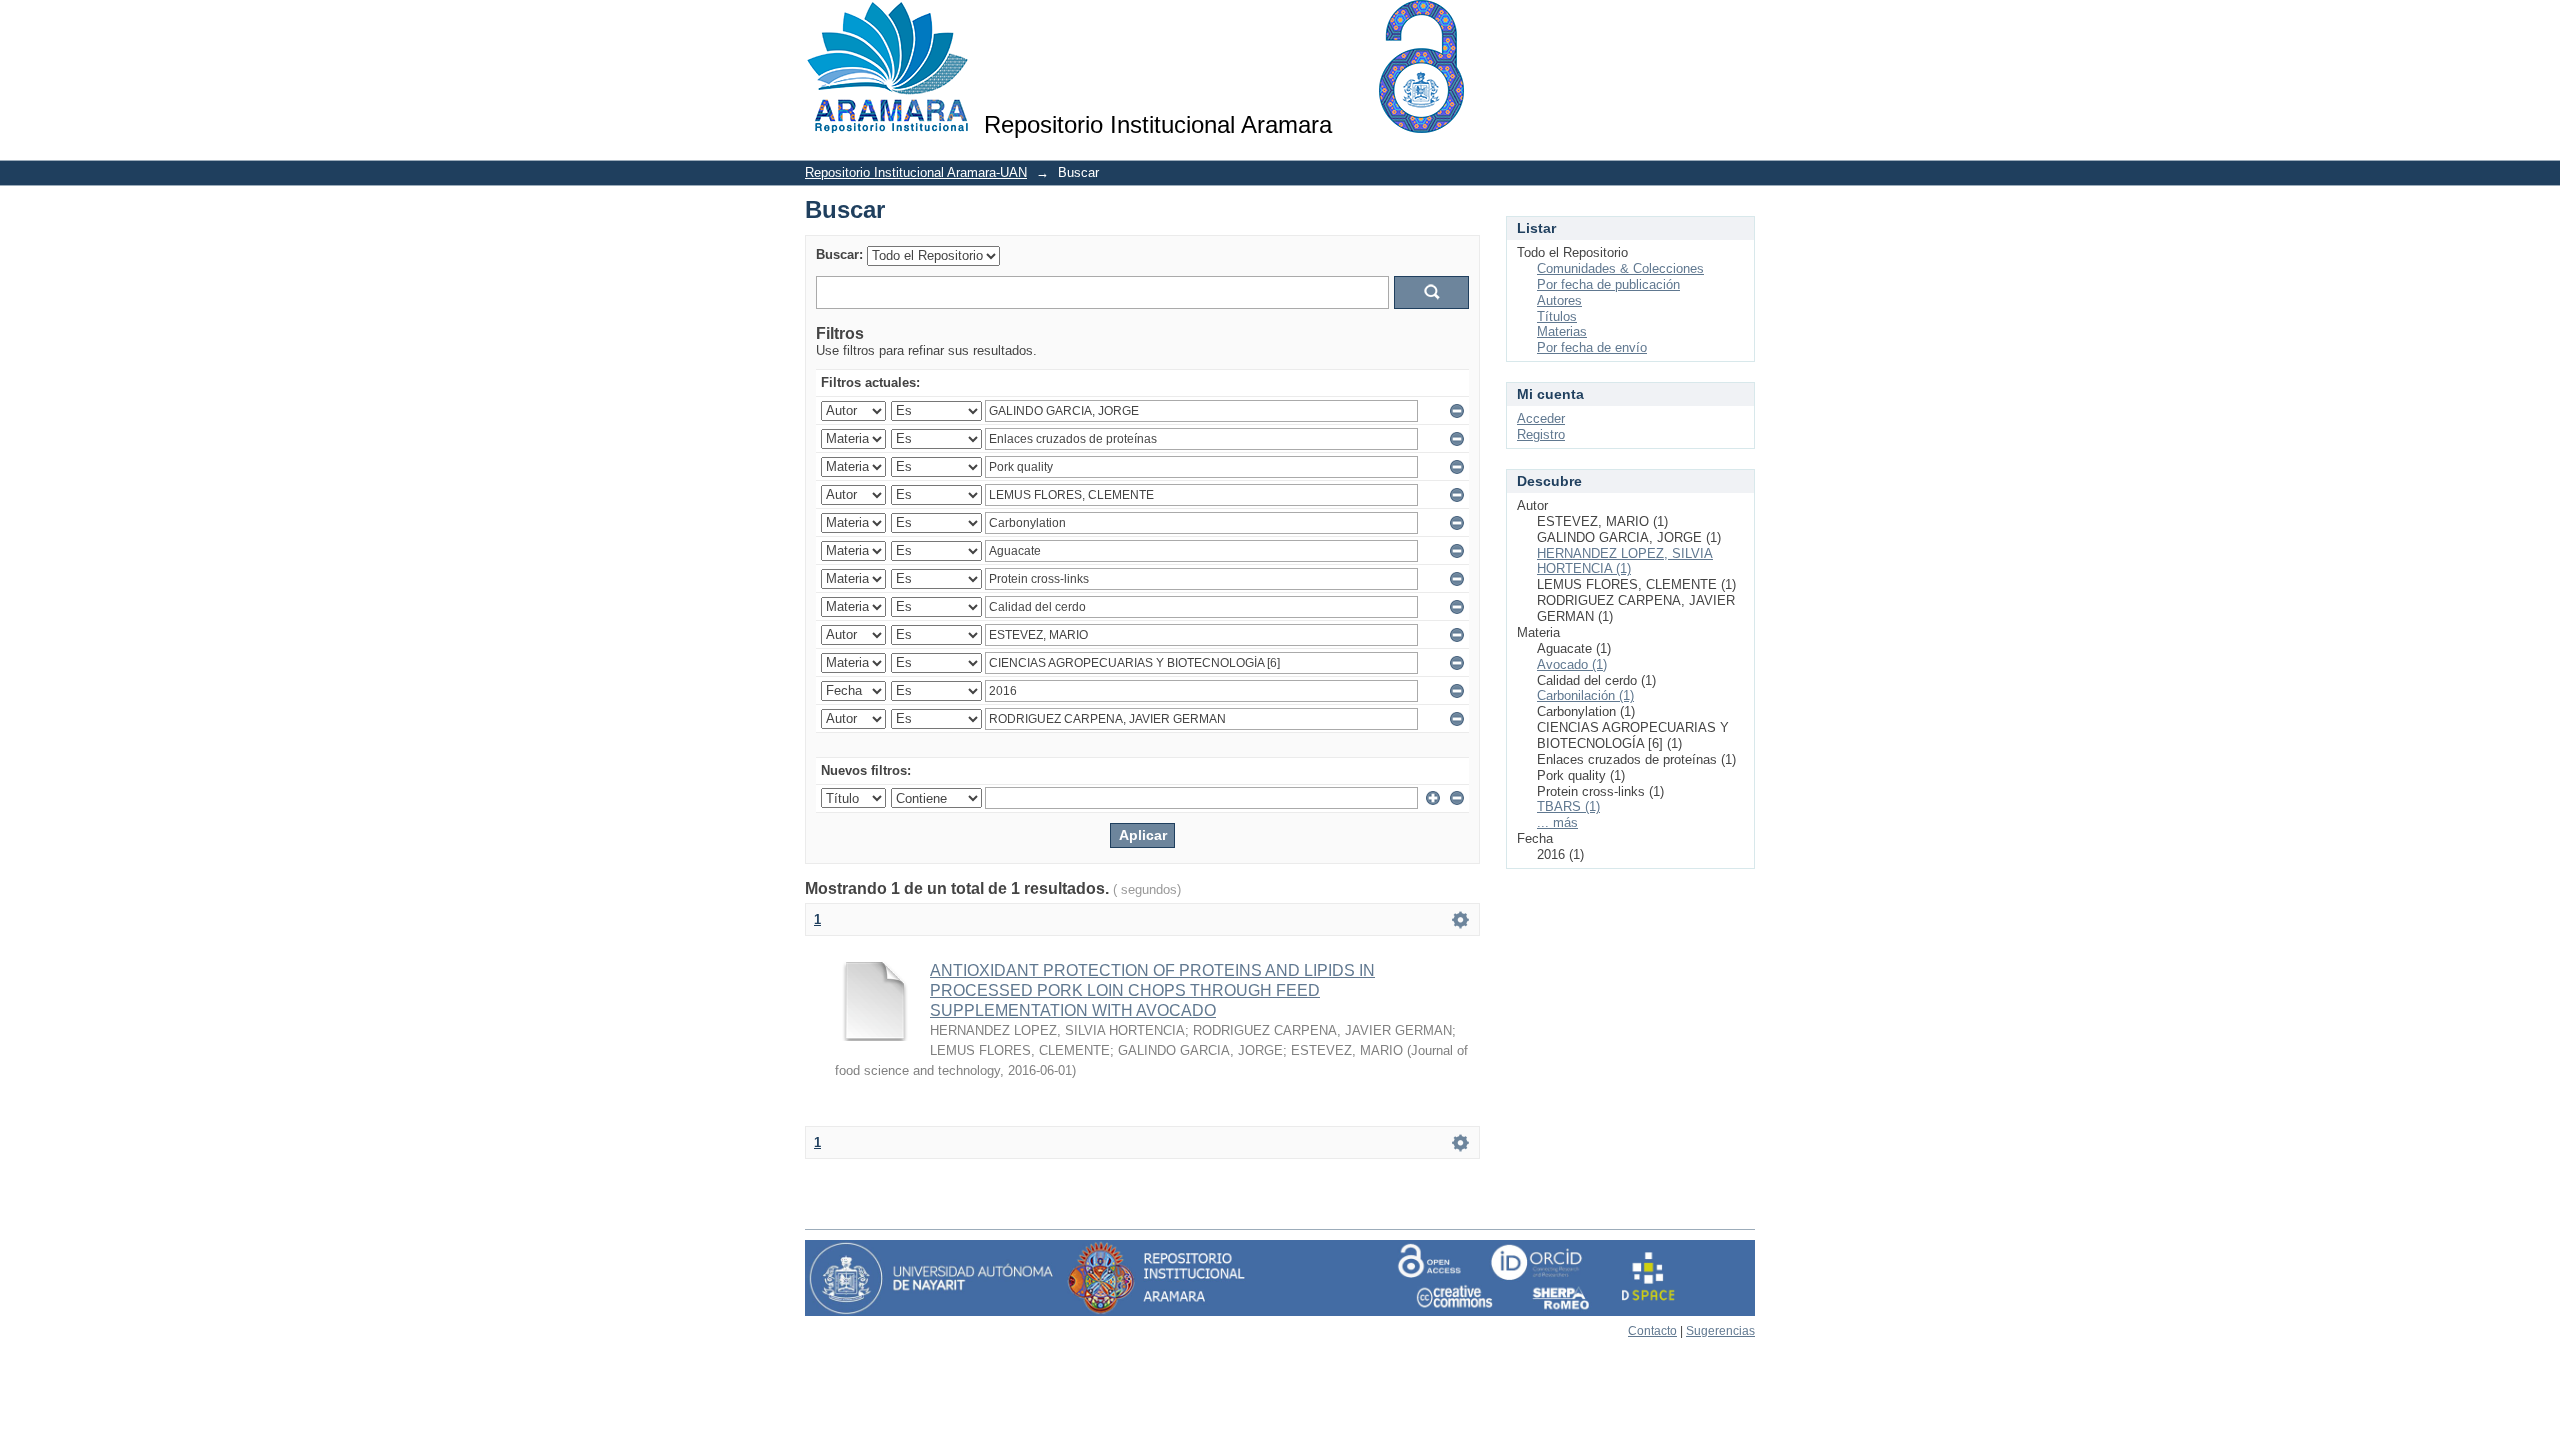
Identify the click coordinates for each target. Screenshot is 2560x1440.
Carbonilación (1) (1585, 695)
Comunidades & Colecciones (1620, 268)
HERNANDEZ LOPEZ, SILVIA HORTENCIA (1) (1625, 561)
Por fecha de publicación (1608, 284)
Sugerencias (1720, 1331)
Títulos (1557, 316)
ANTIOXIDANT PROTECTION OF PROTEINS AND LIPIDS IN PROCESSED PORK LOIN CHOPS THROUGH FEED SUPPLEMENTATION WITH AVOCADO (1152, 990)
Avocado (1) (1572, 664)
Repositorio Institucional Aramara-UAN (916, 172)
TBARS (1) (1568, 806)
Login (1739, 24)
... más (1557, 822)
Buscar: (839, 254)
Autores (1559, 300)
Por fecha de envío (1592, 347)
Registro (1541, 434)
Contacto (1652, 1331)
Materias (1562, 331)
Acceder (1541, 418)
